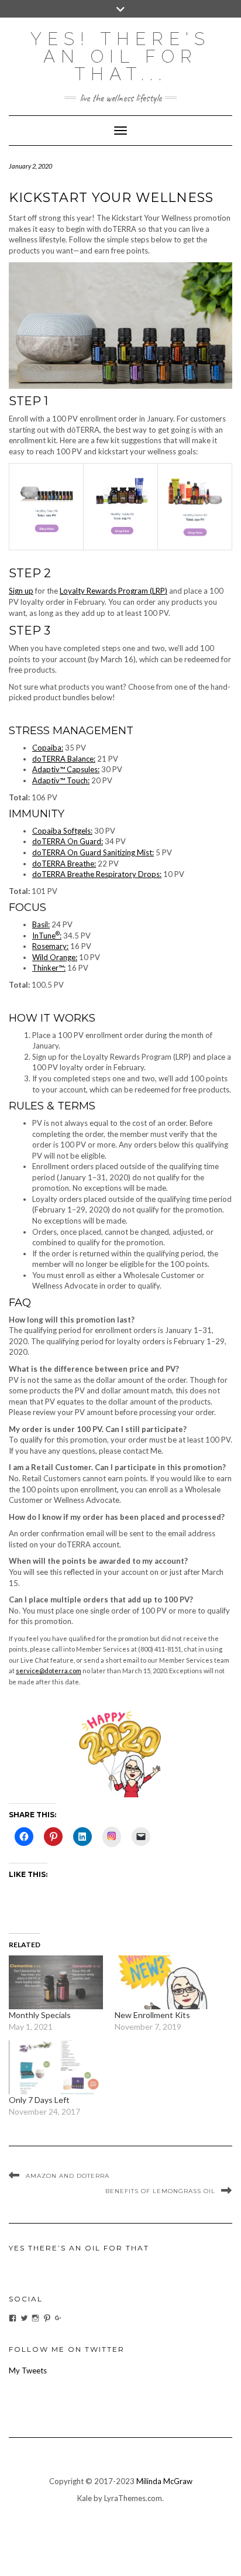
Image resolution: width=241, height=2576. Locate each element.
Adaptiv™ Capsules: (66, 769)
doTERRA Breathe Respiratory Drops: (97, 874)
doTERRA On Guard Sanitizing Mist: (93, 852)
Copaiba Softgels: (62, 831)
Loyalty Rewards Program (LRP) (113, 591)
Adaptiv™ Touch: (61, 780)
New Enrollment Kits (152, 2015)
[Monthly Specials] (56, 1982)
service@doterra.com (49, 1671)
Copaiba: (48, 748)
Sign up (21, 591)
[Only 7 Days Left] (56, 2067)
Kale (85, 2498)
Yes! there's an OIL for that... (120, 56)
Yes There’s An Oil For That (79, 2248)
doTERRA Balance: (64, 759)
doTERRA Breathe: (64, 864)
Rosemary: (50, 946)
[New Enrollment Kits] (162, 1982)
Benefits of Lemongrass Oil (160, 2191)
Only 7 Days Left (39, 2100)
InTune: (47, 936)
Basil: (41, 924)
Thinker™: (49, 968)
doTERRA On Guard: (68, 841)
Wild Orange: (55, 957)
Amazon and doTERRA (68, 2176)
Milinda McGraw (164, 2481)
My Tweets (28, 2371)
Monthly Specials (40, 2015)
